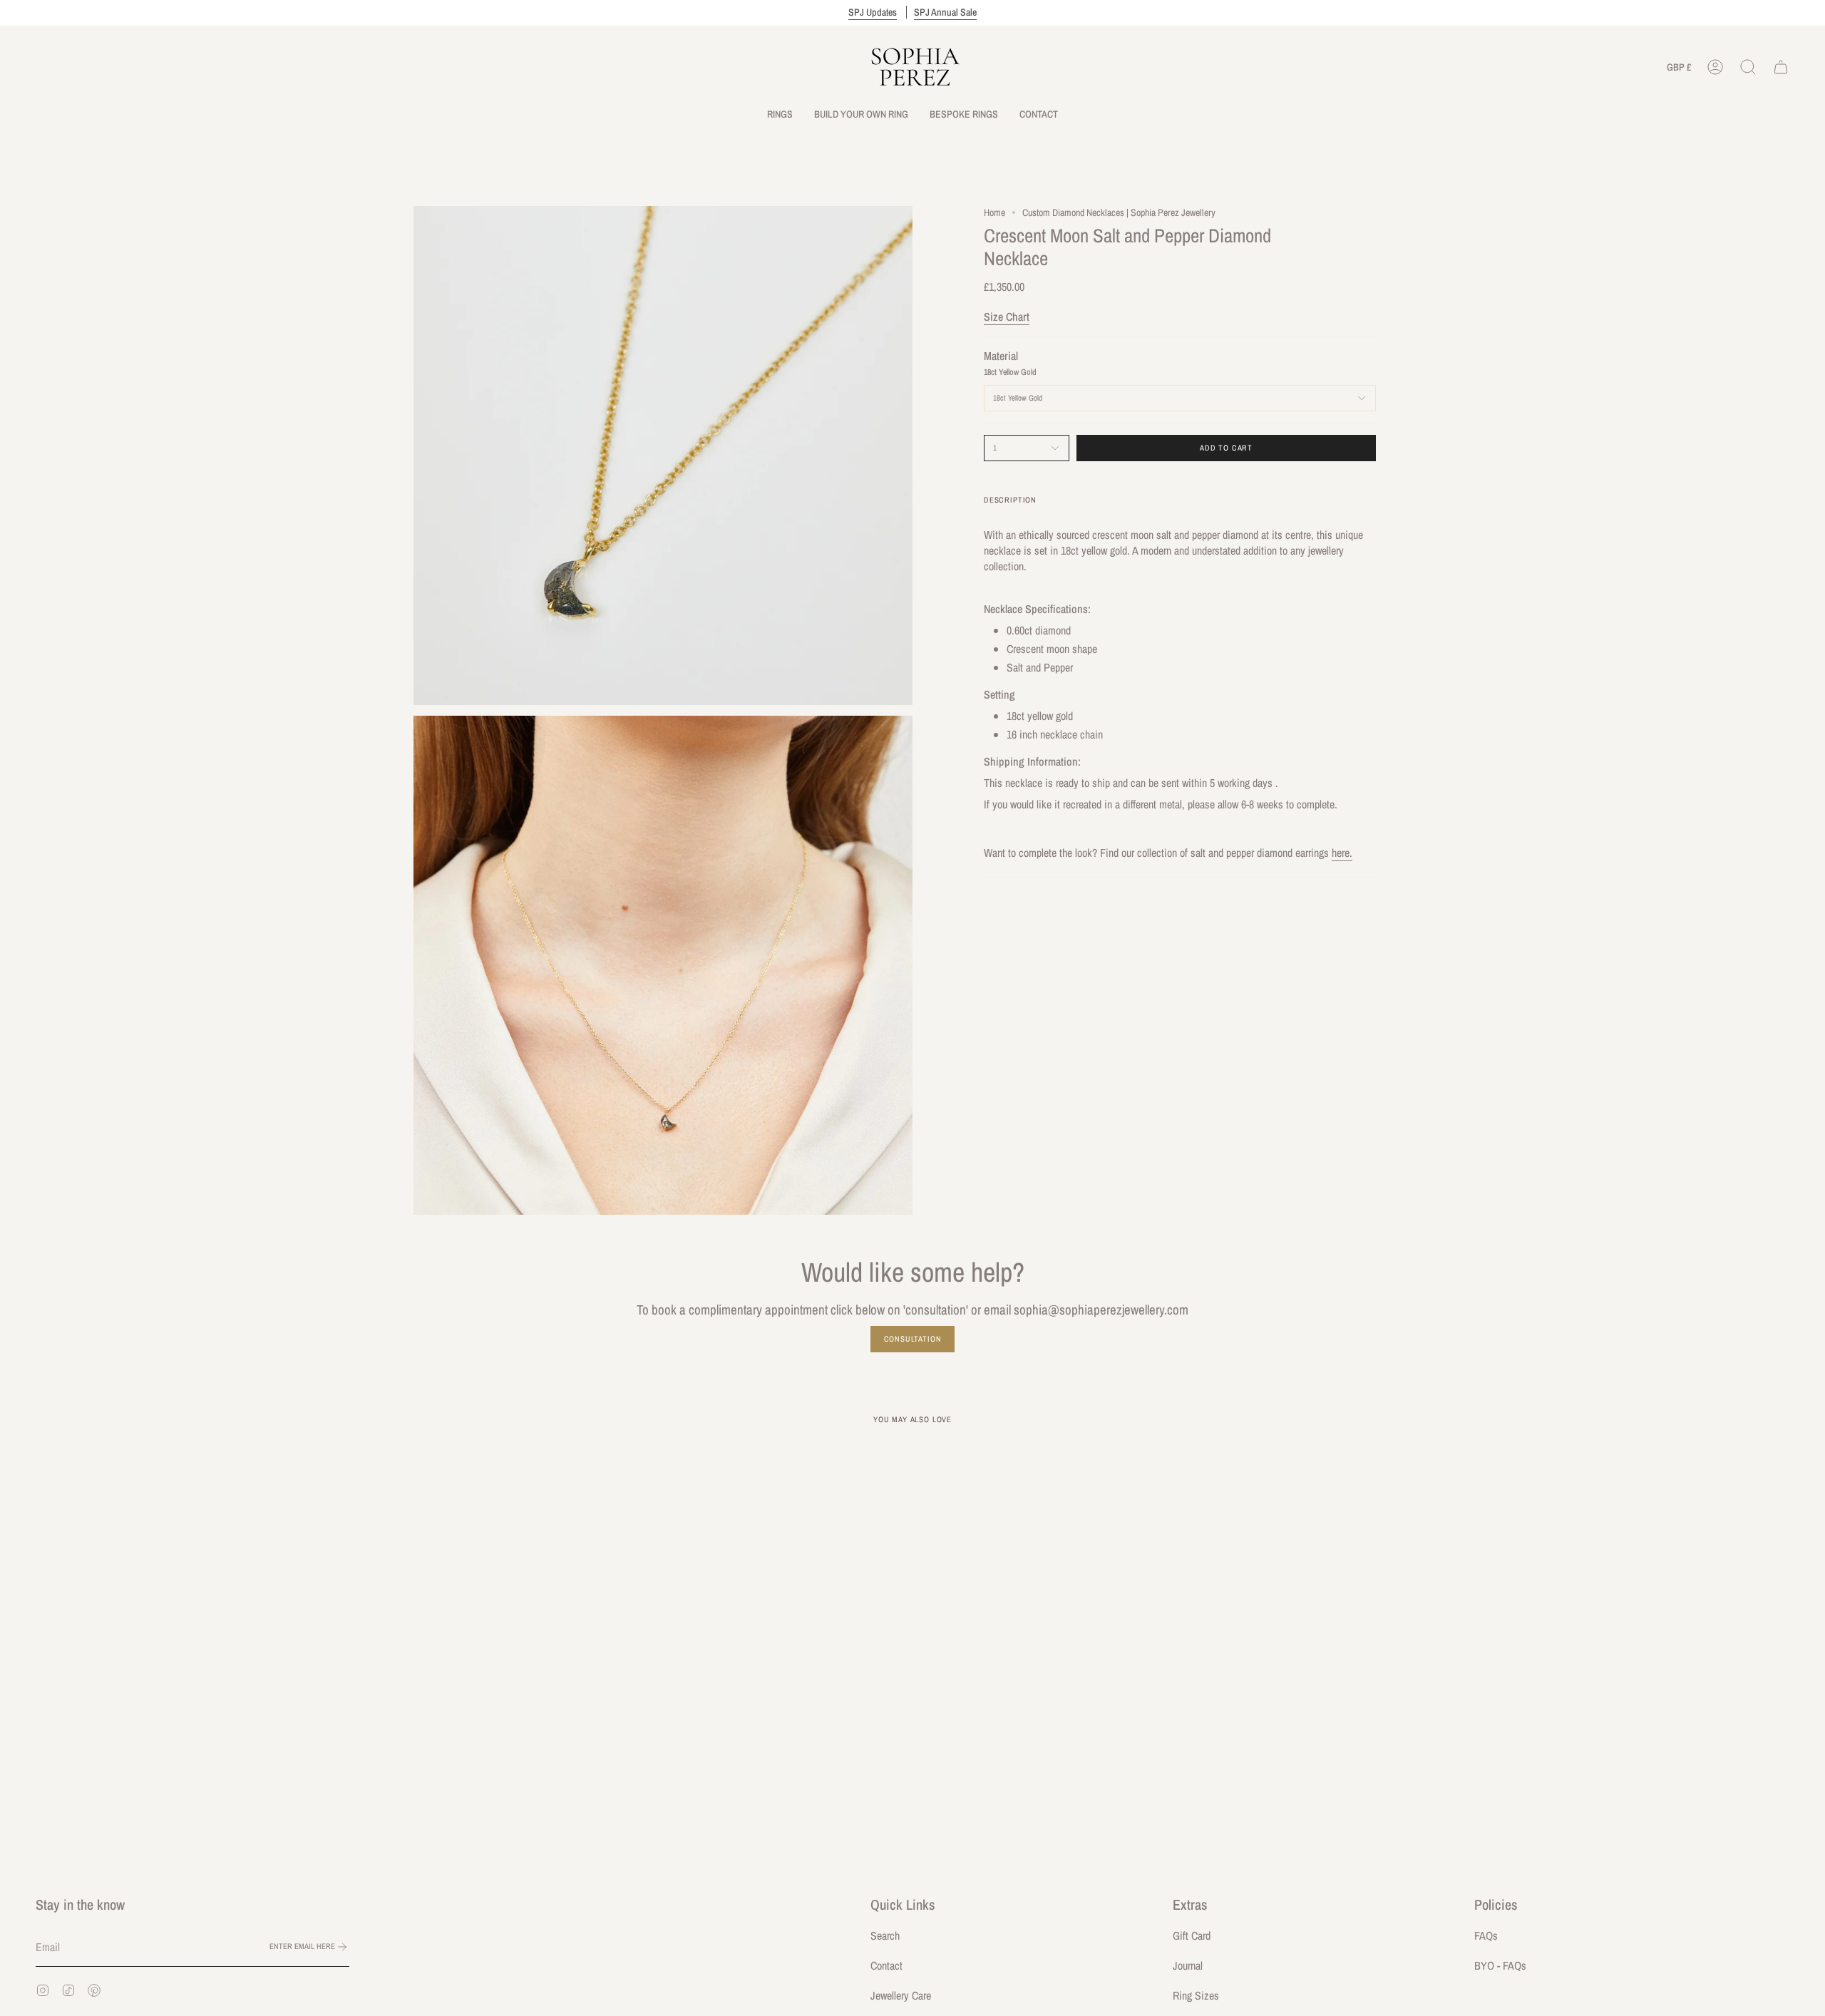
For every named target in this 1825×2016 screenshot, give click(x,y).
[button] (780, 114)
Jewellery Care (901, 1995)
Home (994, 212)
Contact (886, 1965)
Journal (1188, 1965)
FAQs (1486, 1935)
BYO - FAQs (1500, 1965)
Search (885, 1935)
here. (1342, 853)
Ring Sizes (1196, 1995)
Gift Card (1192, 1935)
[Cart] (1781, 67)
